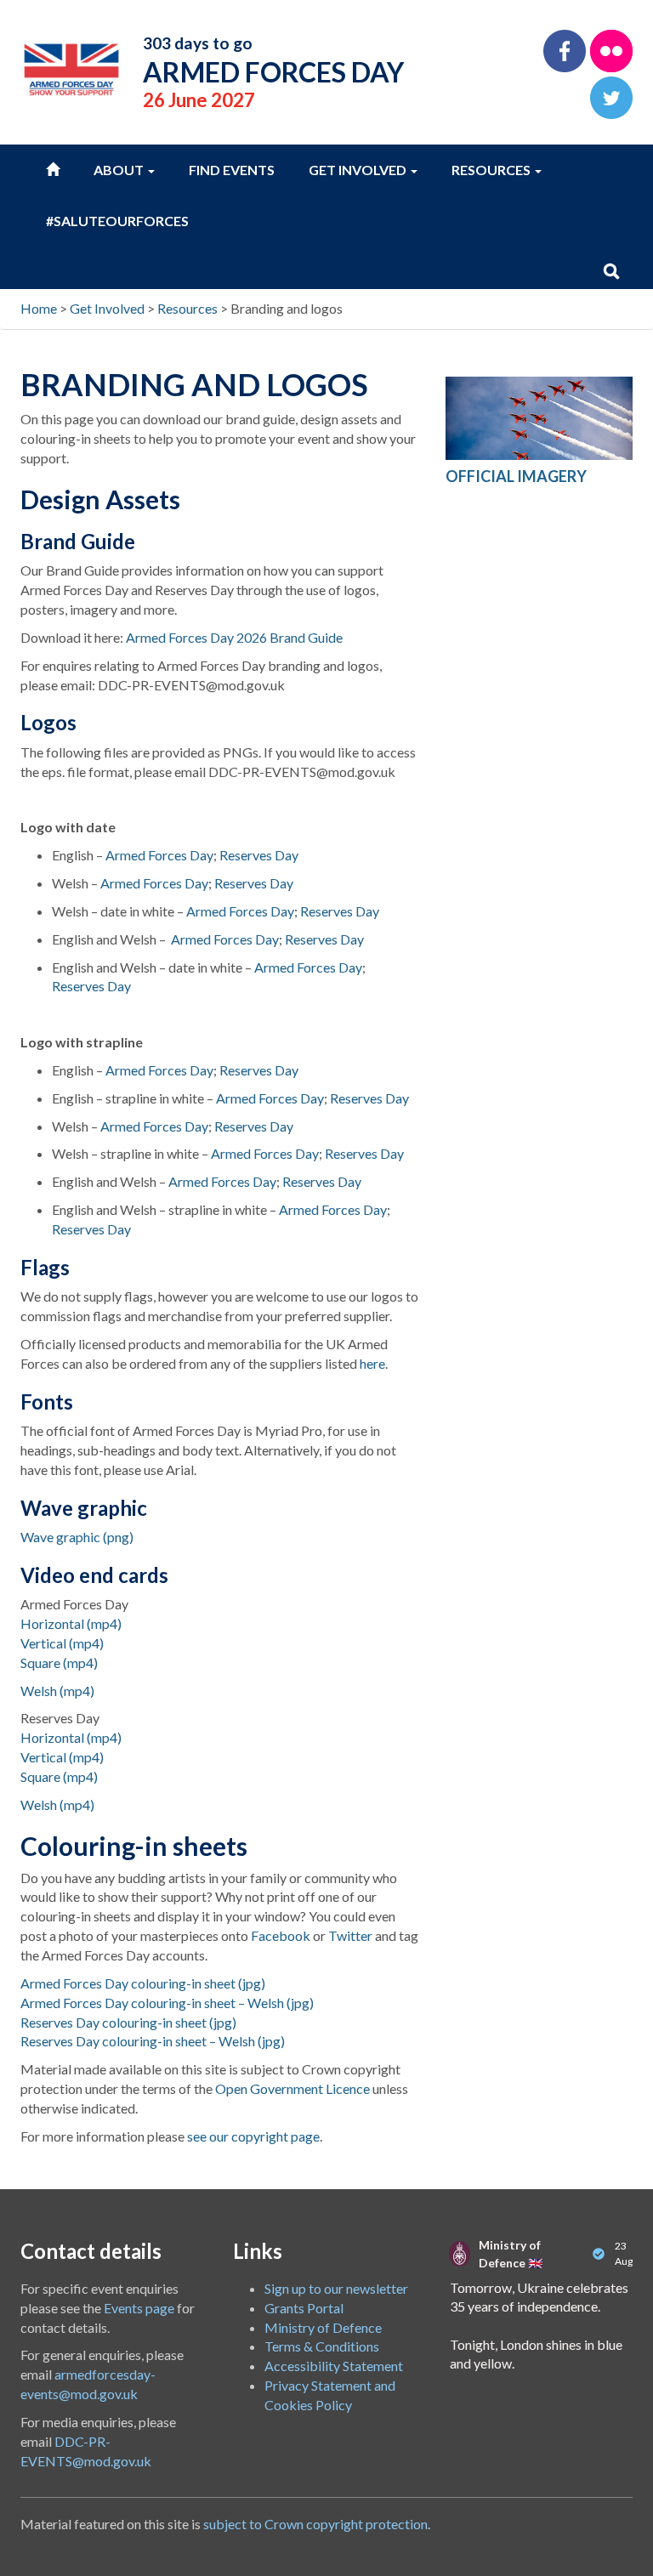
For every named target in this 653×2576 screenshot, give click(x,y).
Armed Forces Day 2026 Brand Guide (234, 637)
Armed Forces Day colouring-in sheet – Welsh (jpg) (167, 2003)
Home (39, 308)
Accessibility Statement (334, 2366)
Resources (492, 170)
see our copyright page (253, 2136)
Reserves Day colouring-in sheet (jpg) (128, 2022)
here (372, 1363)
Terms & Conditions (322, 2346)
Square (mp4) (59, 1662)
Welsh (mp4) (57, 1691)
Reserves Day (259, 855)
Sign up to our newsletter (336, 2288)
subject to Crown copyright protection (315, 2524)
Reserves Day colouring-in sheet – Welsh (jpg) (153, 2041)
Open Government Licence (292, 2088)
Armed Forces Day (159, 855)
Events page (139, 2308)
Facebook (281, 1935)
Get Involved (359, 170)
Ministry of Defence (323, 2327)
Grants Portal (304, 2308)
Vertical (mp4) (62, 1643)
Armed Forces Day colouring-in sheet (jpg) (143, 1983)
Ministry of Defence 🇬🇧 (511, 2254)
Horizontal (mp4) (71, 1623)
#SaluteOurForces (117, 221)
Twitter (350, 1935)
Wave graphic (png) (77, 1537)
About (120, 170)
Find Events (232, 170)
